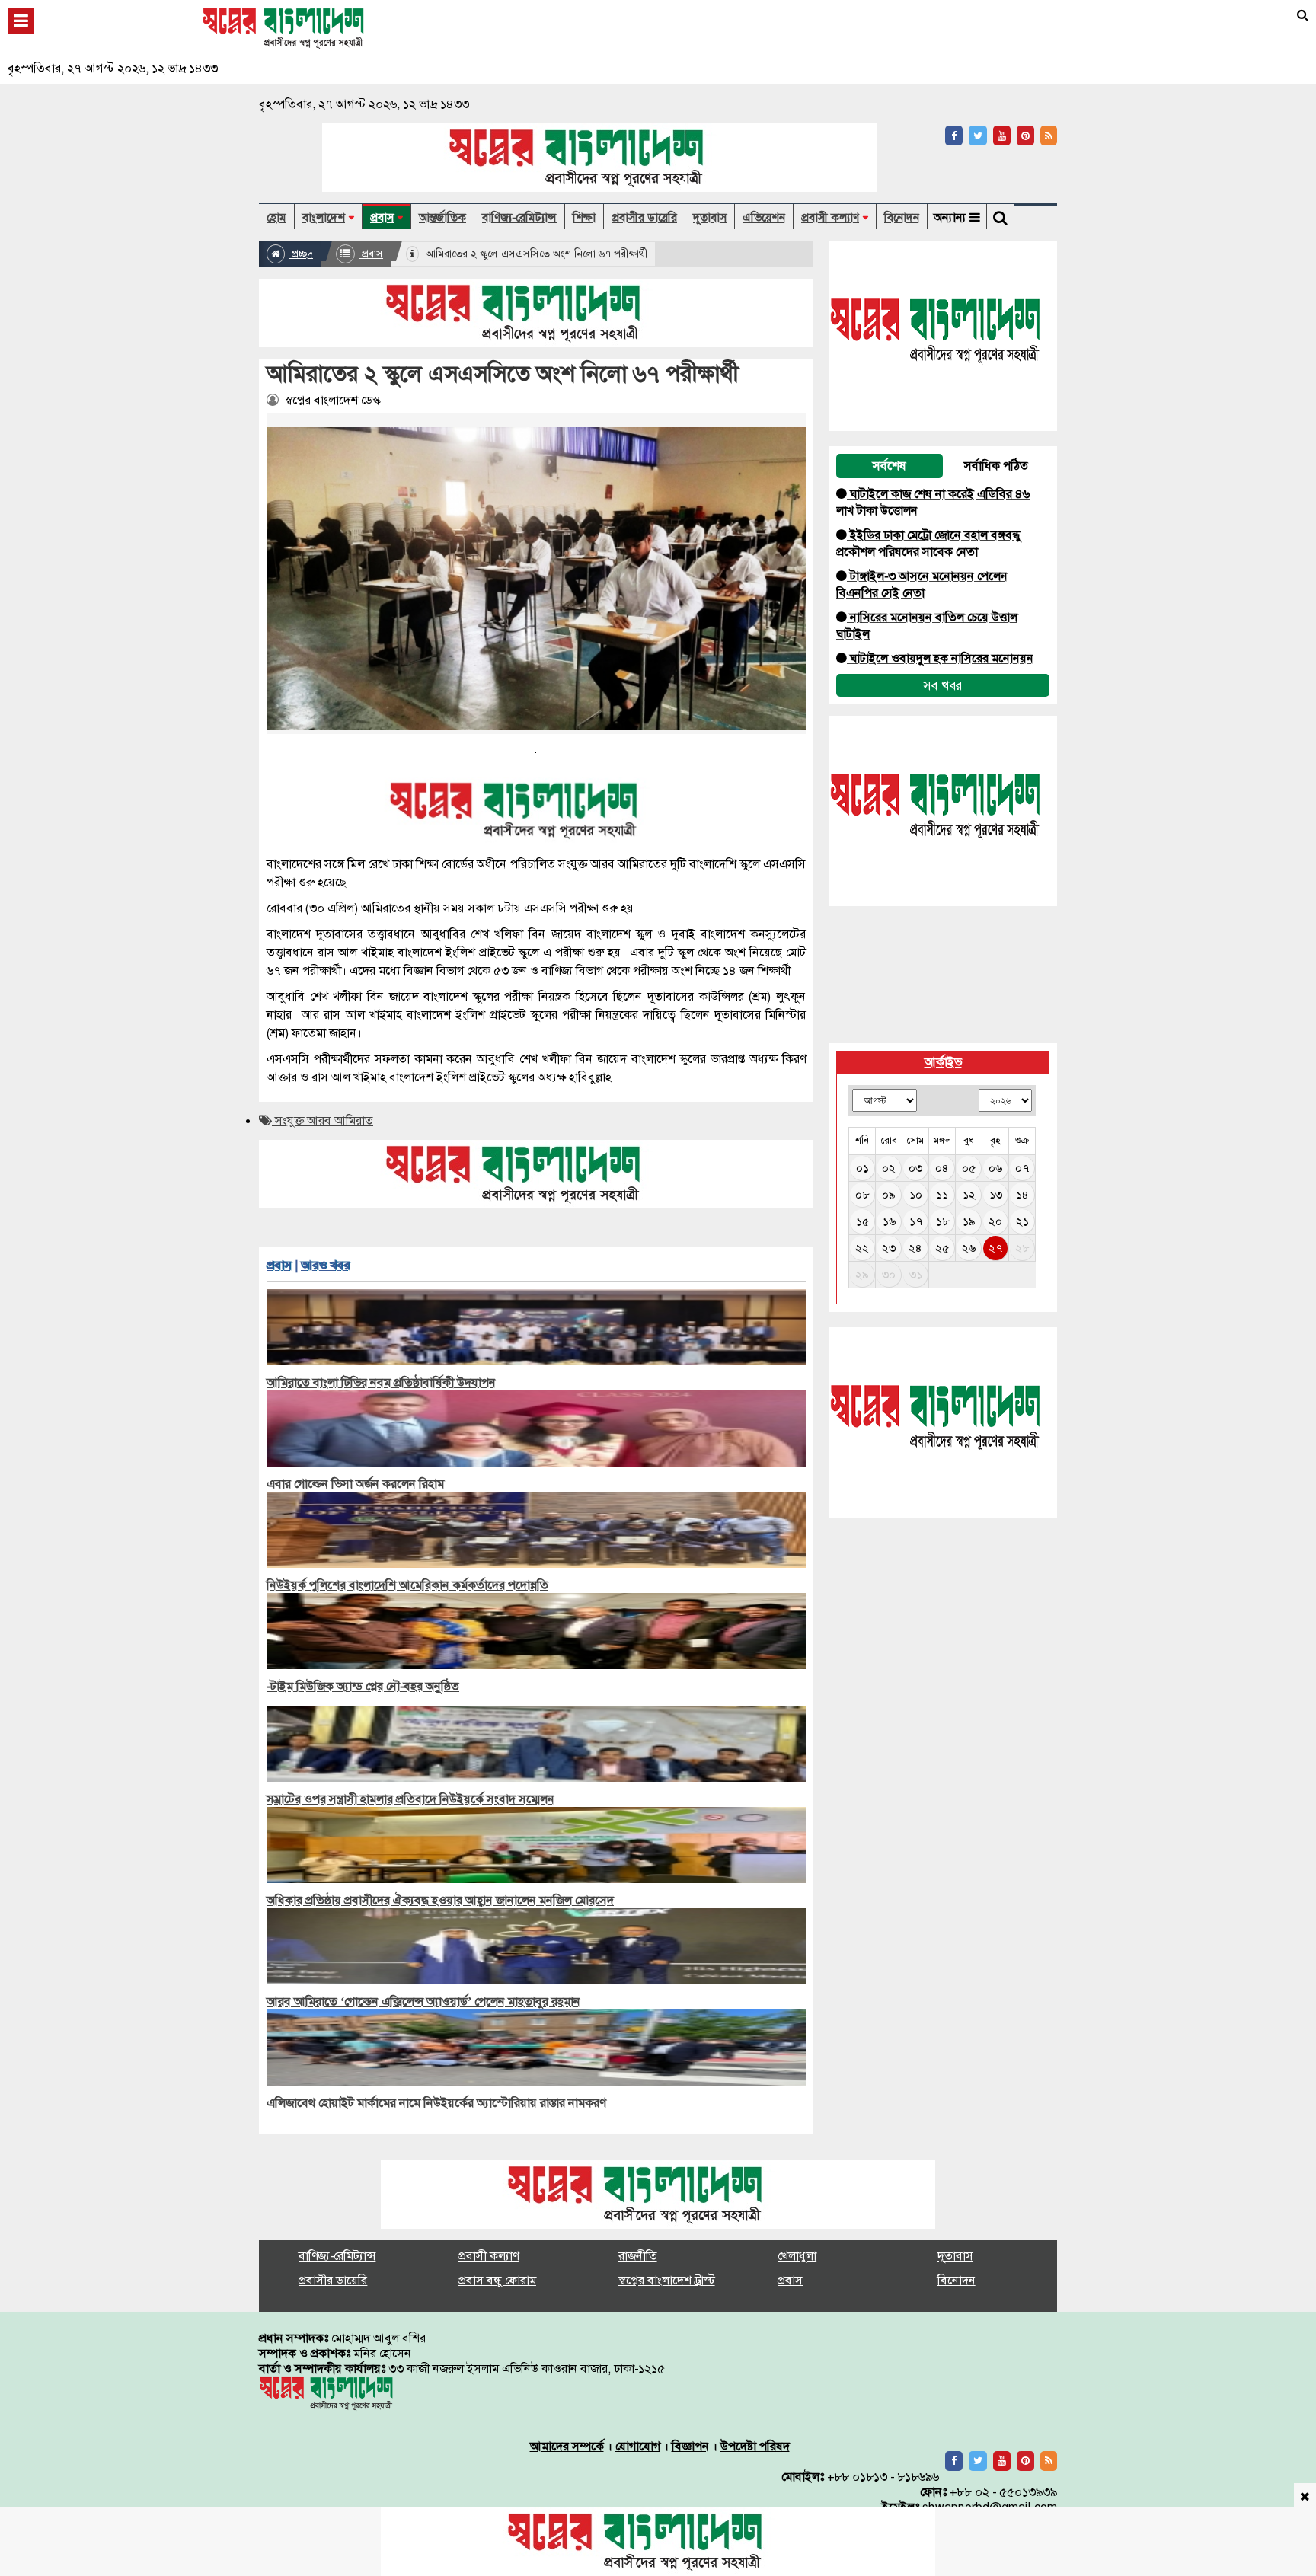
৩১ (916, 1275)
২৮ (1022, 1248)
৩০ (889, 1275)
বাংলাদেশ (324, 218)
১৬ (889, 1221)
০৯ (889, 1195)
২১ (1022, 1221)
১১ (942, 1195)
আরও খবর (325, 1265)
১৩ (996, 1195)
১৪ (1022, 1195)
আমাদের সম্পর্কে (567, 2446)
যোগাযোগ (638, 2446)
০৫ (969, 1168)
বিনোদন (902, 218)
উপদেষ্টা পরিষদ (755, 2446)
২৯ (862, 1275)
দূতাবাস (710, 218)
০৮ (862, 1195)
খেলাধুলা (797, 2256)
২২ (862, 1248)
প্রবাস (382, 218)
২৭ (995, 1248)
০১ (862, 1168)
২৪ (915, 1248)
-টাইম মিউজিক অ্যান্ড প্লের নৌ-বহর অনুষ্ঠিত (363, 1686)
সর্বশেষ (890, 466)
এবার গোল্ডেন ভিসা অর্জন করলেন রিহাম (355, 1484)
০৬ (995, 1168)
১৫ (862, 1221)
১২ (969, 1195)
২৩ (889, 1248)
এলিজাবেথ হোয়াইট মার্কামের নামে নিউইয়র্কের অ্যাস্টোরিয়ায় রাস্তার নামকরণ (436, 2103)
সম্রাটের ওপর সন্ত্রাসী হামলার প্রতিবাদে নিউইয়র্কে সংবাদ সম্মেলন (410, 1799)
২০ (995, 1221)
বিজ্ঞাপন (690, 2446)
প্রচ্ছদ (301, 254)
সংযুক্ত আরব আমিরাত (323, 1120)
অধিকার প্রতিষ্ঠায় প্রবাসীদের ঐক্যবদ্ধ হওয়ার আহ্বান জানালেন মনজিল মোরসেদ (440, 1900)
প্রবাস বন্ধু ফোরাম (497, 2280)
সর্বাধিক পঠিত (996, 466)
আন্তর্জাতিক (442, 218)
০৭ (1022, 1168)
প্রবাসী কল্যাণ (830, 218)
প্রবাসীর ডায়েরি (644, 218)
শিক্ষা (584, 218)
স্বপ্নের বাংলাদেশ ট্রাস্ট (667, 2280)
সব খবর (943, 685)
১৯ (969, 1221)
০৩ (915, 1168)
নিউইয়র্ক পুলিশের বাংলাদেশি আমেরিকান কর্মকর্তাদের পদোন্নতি (407, 1585)
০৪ (942, 1168)
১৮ (942, 1221)
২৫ (942, 1248)
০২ (889, 1168)
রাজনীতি (638, 2256)
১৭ (916, 1221)
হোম (276, 218)
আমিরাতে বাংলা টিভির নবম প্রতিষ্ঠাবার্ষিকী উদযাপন (381, 1382)
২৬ (969, 1248)
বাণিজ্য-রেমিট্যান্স (519, 218)
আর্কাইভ (943, 1062)
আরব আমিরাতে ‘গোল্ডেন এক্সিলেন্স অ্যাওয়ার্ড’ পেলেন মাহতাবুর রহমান (423, 2001)
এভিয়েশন (764, 218)
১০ (916, 1195)
